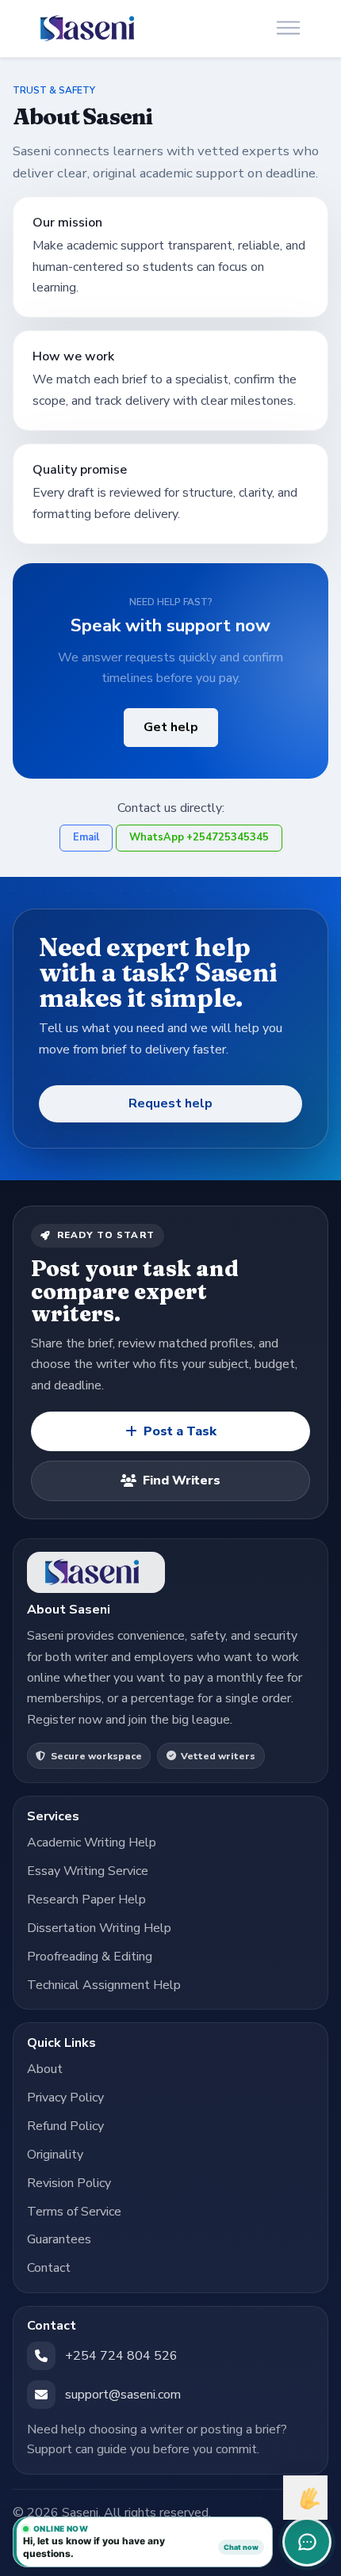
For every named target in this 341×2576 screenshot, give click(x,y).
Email (86, 837)
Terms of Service (74, 2212)
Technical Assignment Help (104, 1985)
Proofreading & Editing (90, 1957)
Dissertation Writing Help (99, 1928)
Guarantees (59, 2239)
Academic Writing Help (92, 1842)
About (45, 2069)
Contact (49, 2268)
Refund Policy (65, 2126)
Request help (170, 1103)
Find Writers (182, 1480)
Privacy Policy (65, 2098)
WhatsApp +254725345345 (199, 837)
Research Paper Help (86, 1900)
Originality (55, 2155)
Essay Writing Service (88, 1871)
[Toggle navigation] (288, 29)
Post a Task (180, 1431)
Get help (171, 727)
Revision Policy (69, 2183)
